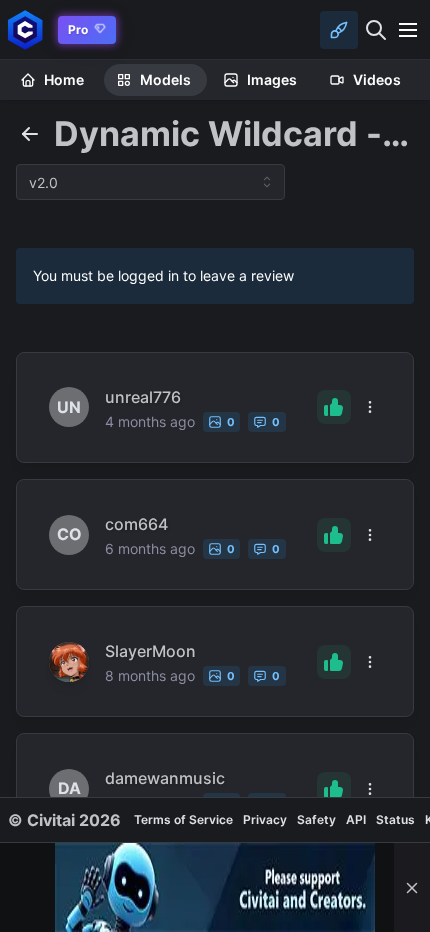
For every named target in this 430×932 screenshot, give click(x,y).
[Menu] (408, 30)
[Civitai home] (25, 29)
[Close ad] (412, 887)
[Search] (376, 30)
